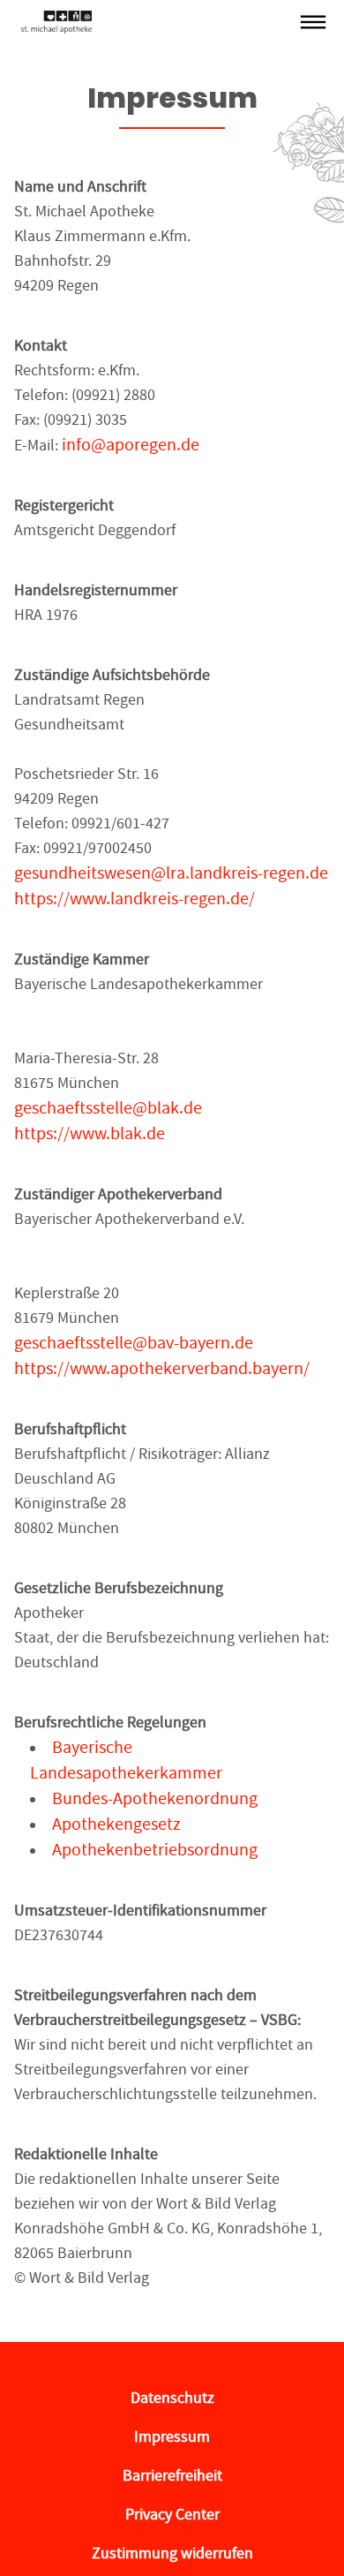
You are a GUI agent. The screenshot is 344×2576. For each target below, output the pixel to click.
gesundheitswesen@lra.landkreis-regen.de (171, 873)
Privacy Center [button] (172, 2515)
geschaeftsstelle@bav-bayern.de (134, 1343)
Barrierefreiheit (172, 2476)
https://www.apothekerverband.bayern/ (162, 1368)
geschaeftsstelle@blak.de (108, 1108)
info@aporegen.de (131, 445)
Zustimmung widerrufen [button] (172, 2553)
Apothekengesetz (116, 1824)
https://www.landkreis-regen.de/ (135, 899)
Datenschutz (172, 2398)
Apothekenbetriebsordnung (155, 1850)
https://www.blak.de (90, 1133)
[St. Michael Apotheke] (156, 22)
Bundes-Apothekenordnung (155, 1798)
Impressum (172, 2437)
